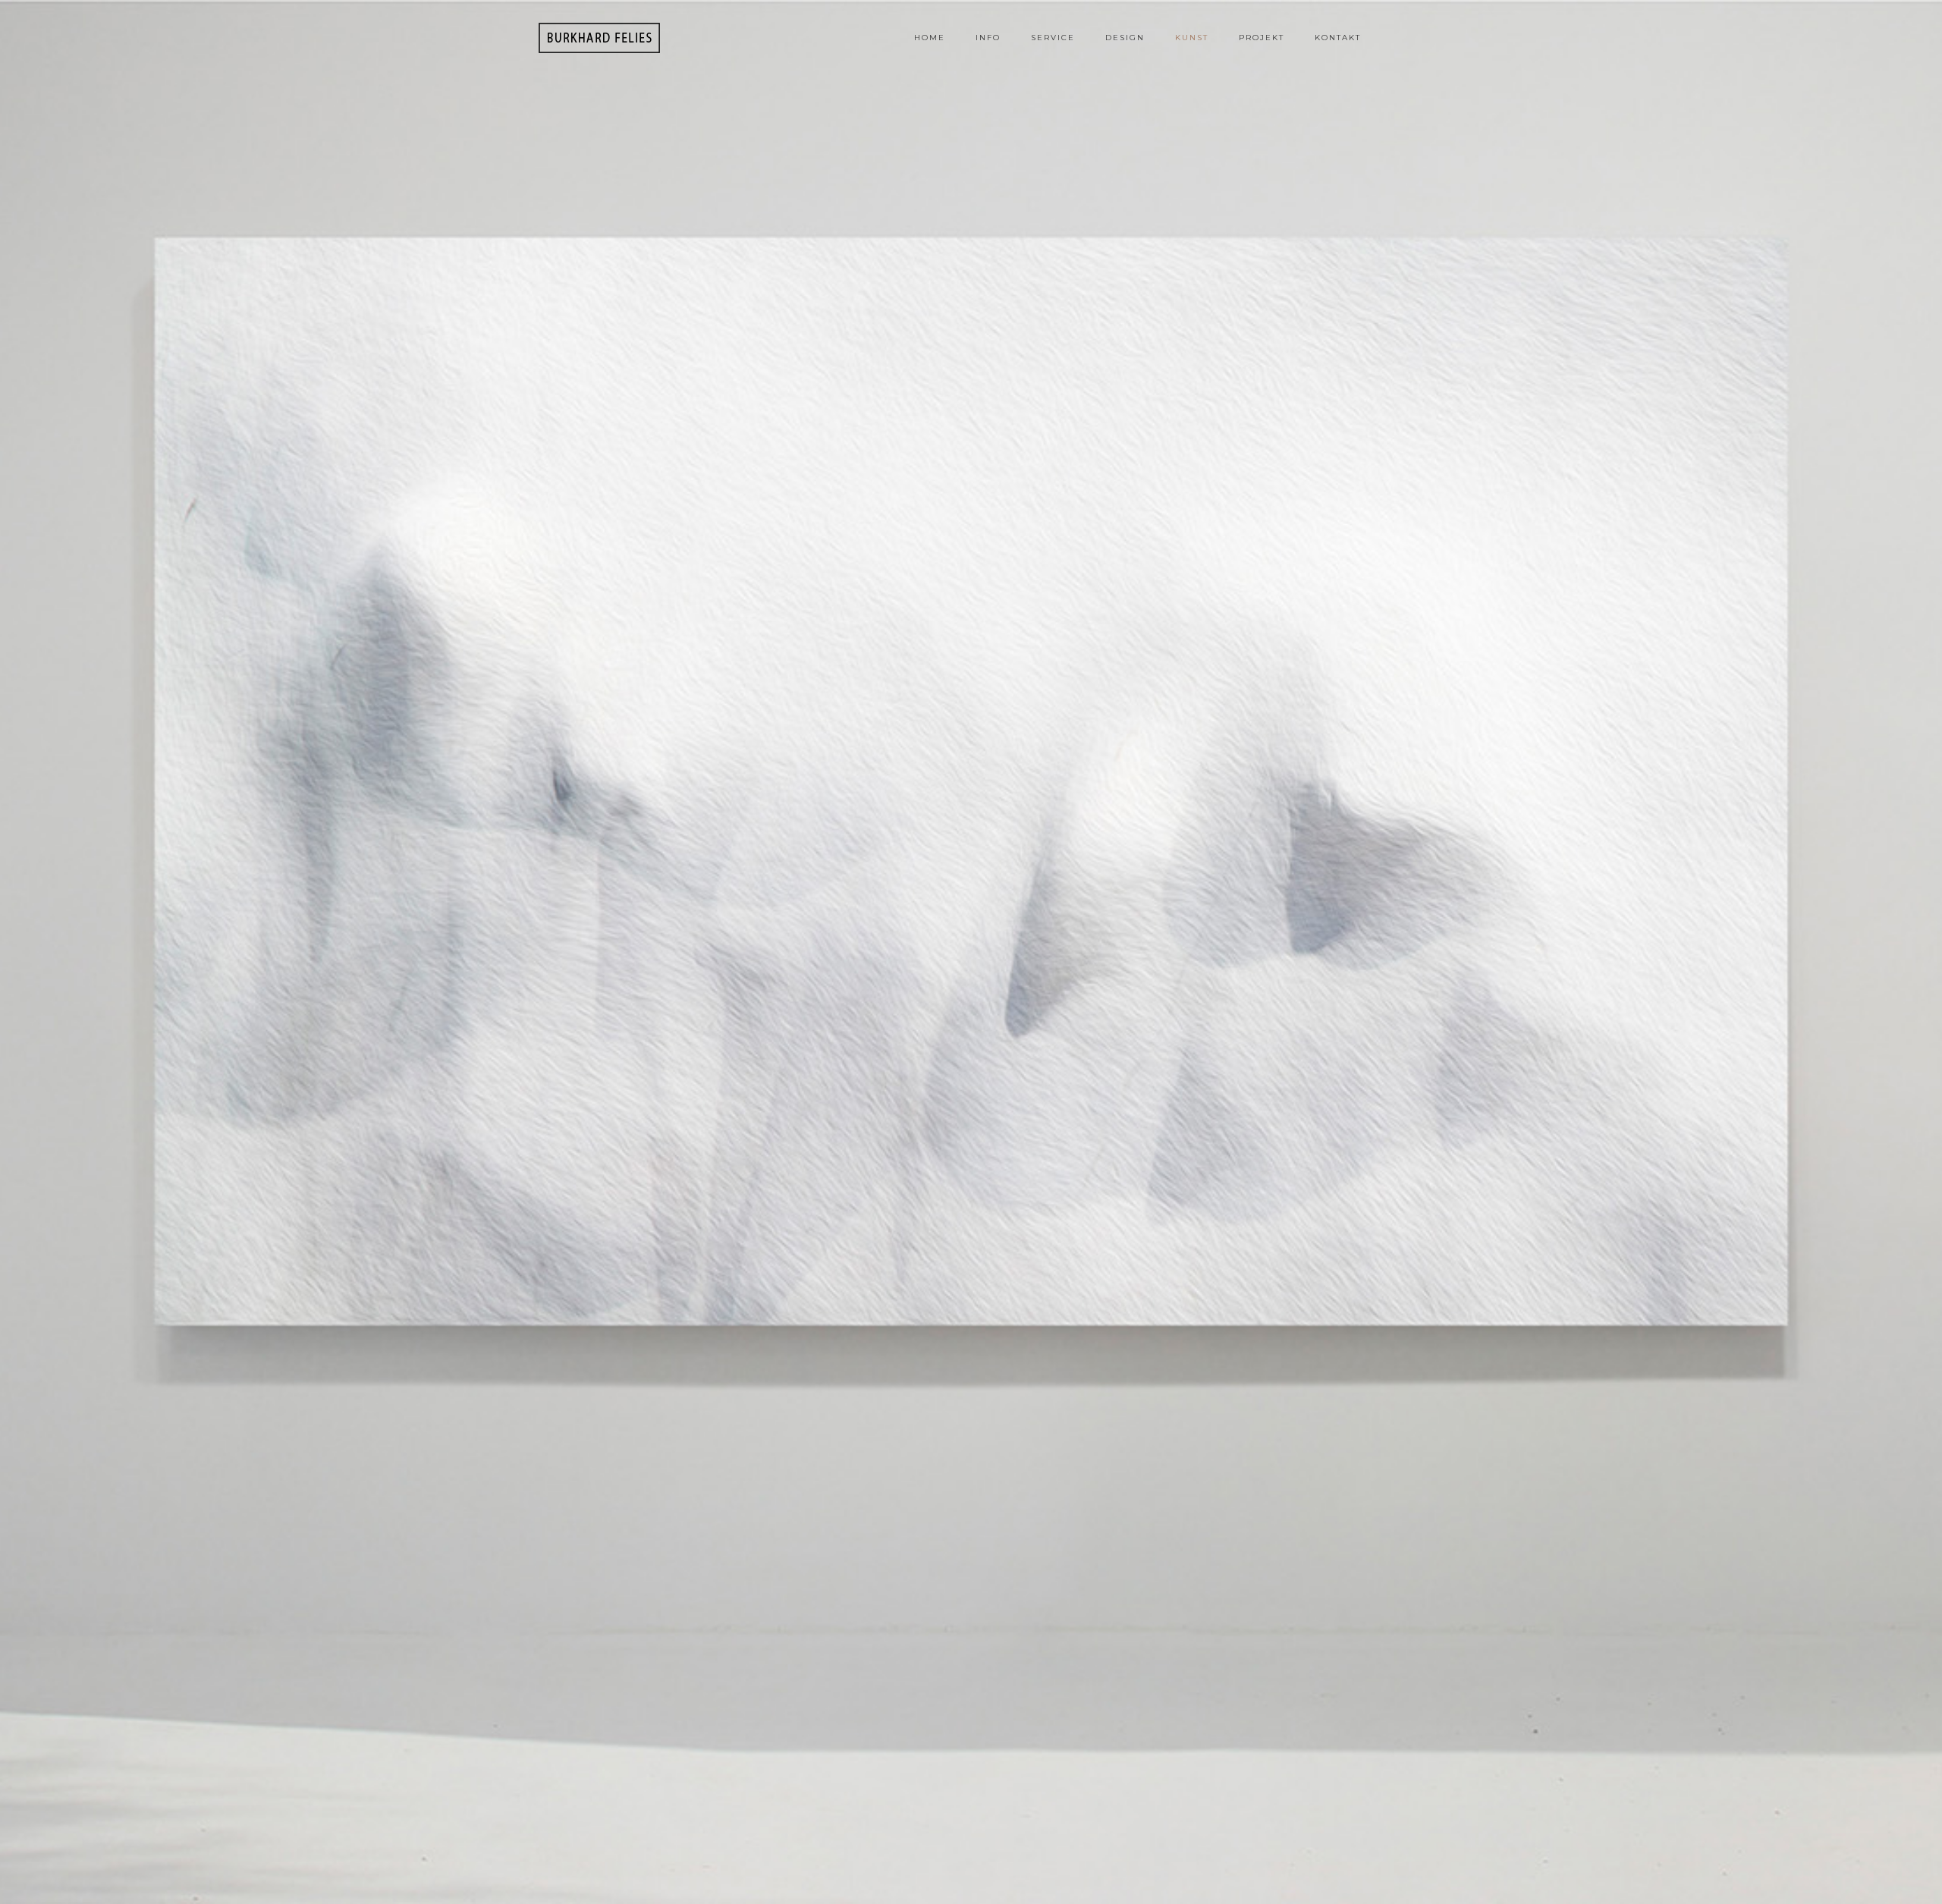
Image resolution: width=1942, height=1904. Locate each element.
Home (930, 38)
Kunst (1192, 38)
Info (988, 38)
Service (1053, 38)
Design (1125, 38)
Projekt (1262, 38)
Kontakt (1338, 38)
